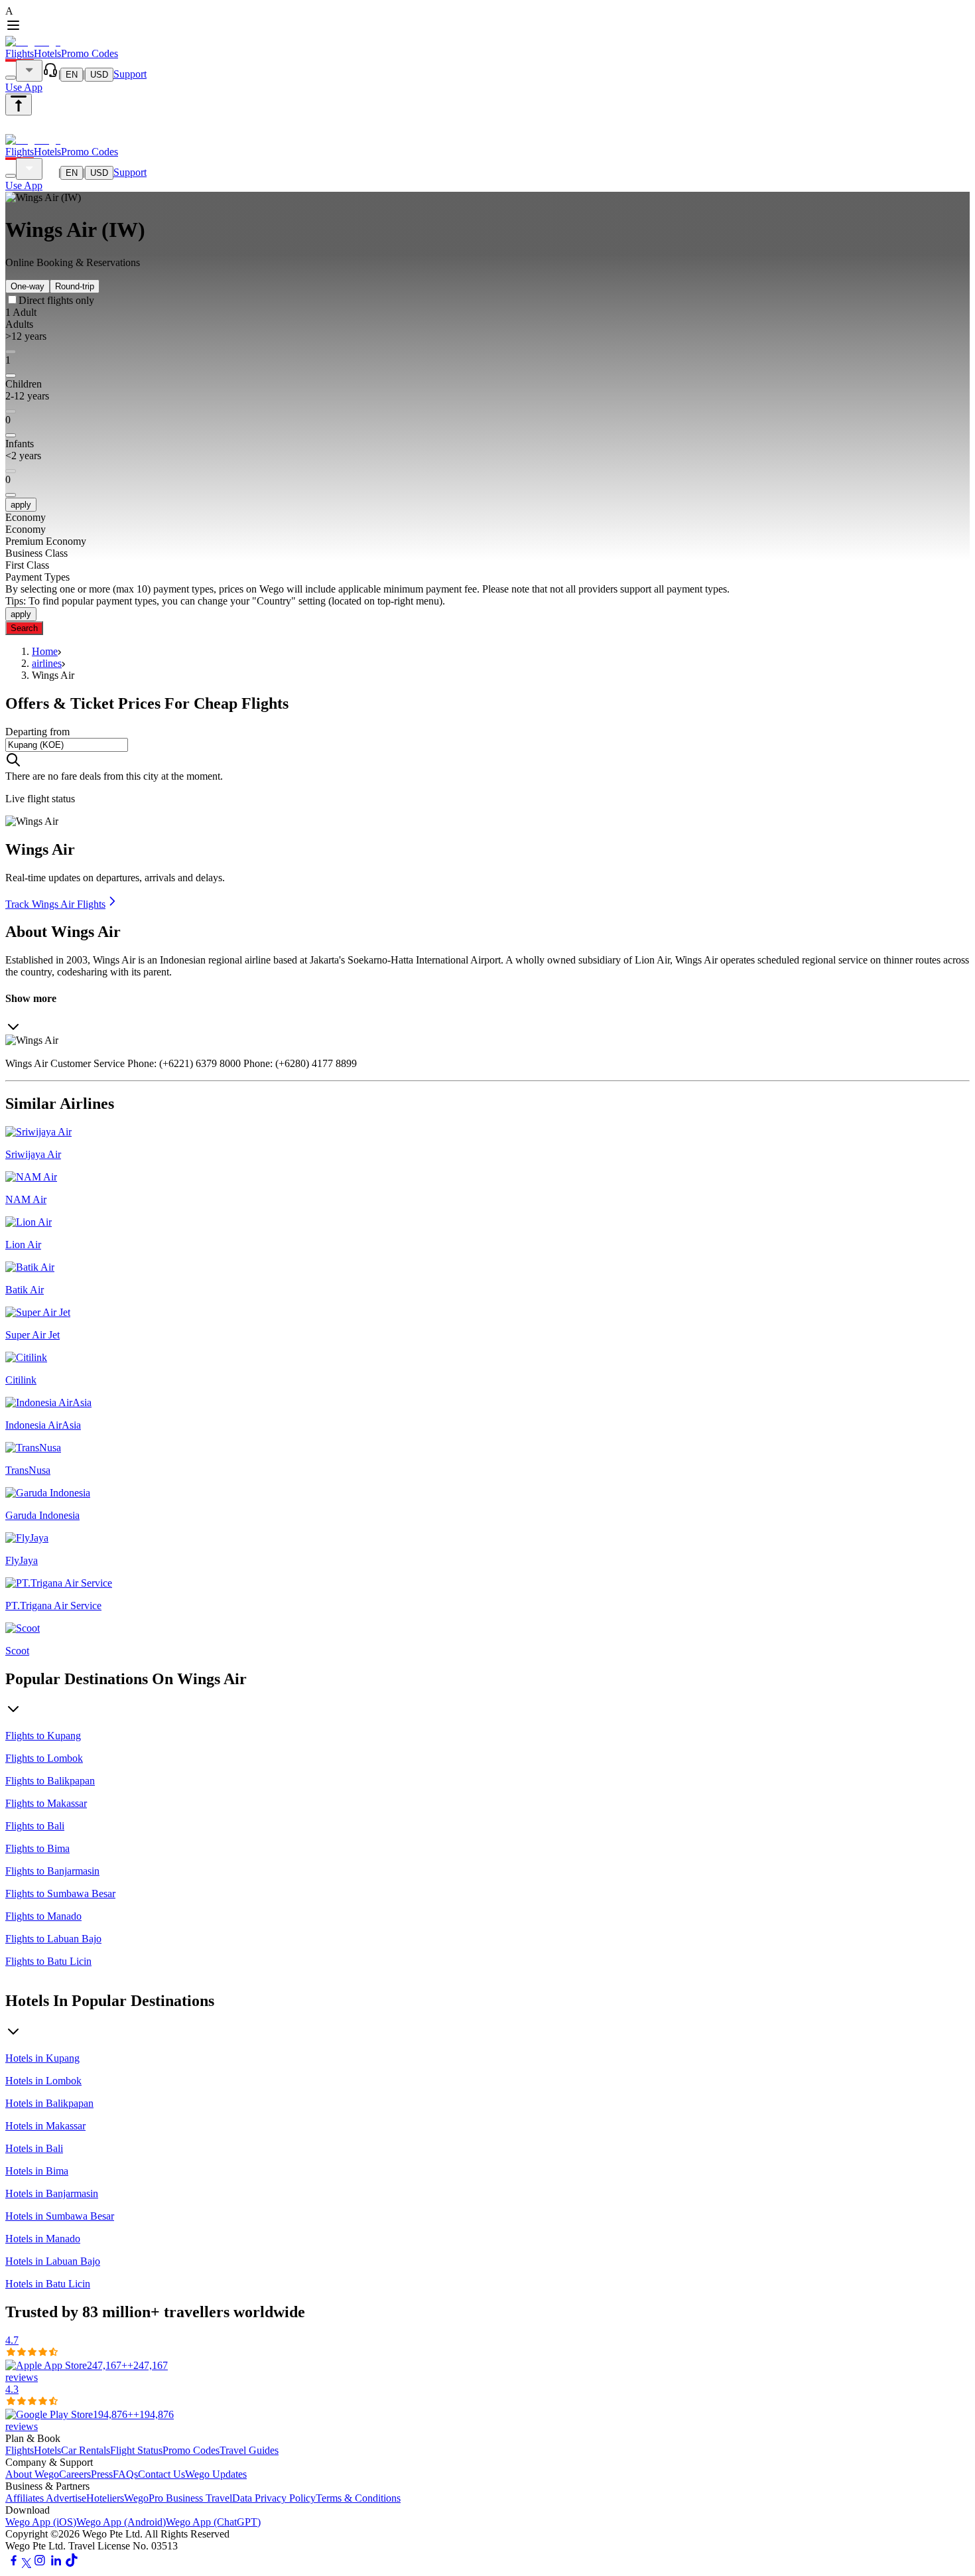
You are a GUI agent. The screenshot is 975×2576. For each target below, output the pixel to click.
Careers (75, 2474)
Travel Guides (249, 2450)
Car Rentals (86, 2450)
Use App (24, 87)
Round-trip (75, 286)
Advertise (66, 2498)
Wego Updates (216, 2474)
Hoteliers (105, 2498)
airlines (47, 663)
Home (45, 651)
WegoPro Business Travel (178, 2498)
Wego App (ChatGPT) (213, 2522)
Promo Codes (90, 53)
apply (21, 505)
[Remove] (11, 376)
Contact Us (162, 2474)
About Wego (32, 2474)
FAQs (125, 2474)
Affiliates (26, 2498)
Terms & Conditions (358, 2498)
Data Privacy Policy (274, 2498)
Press (102, 2474)
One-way (28, 286)
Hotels (47, 53)
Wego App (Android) (121, 2522)
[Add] (11, 352)
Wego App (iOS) (41, 2522)
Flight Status (136, 2450)
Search (24, 628)
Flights (20, 53)
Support (130, 74)
